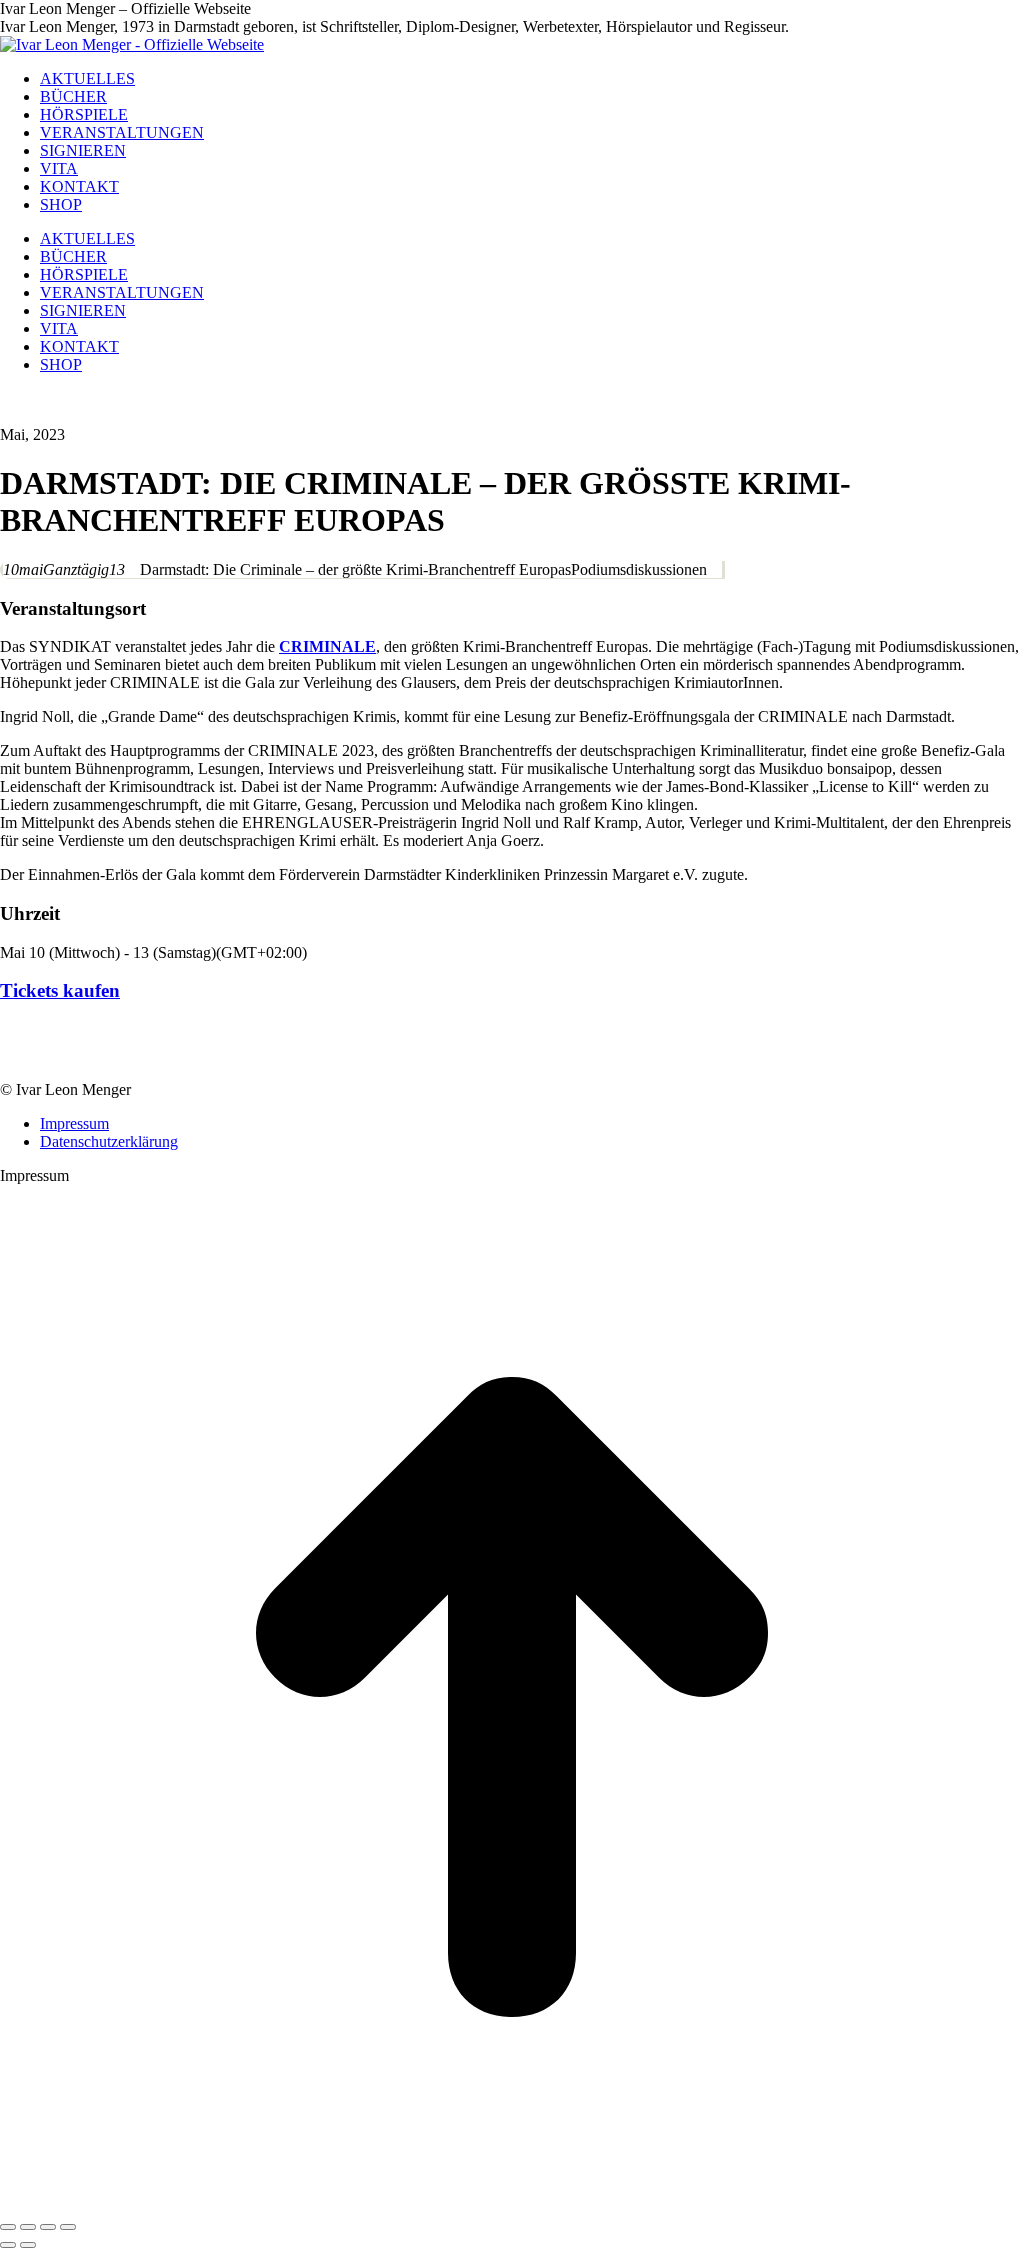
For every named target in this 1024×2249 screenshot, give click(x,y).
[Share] (28, 2227)
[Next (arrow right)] (28, 2245)
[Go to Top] (512, 2203)
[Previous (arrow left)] (8, 2245)
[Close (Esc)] (8, 2227)
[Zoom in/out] (68, 2227)
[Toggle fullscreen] (48, 2227)
